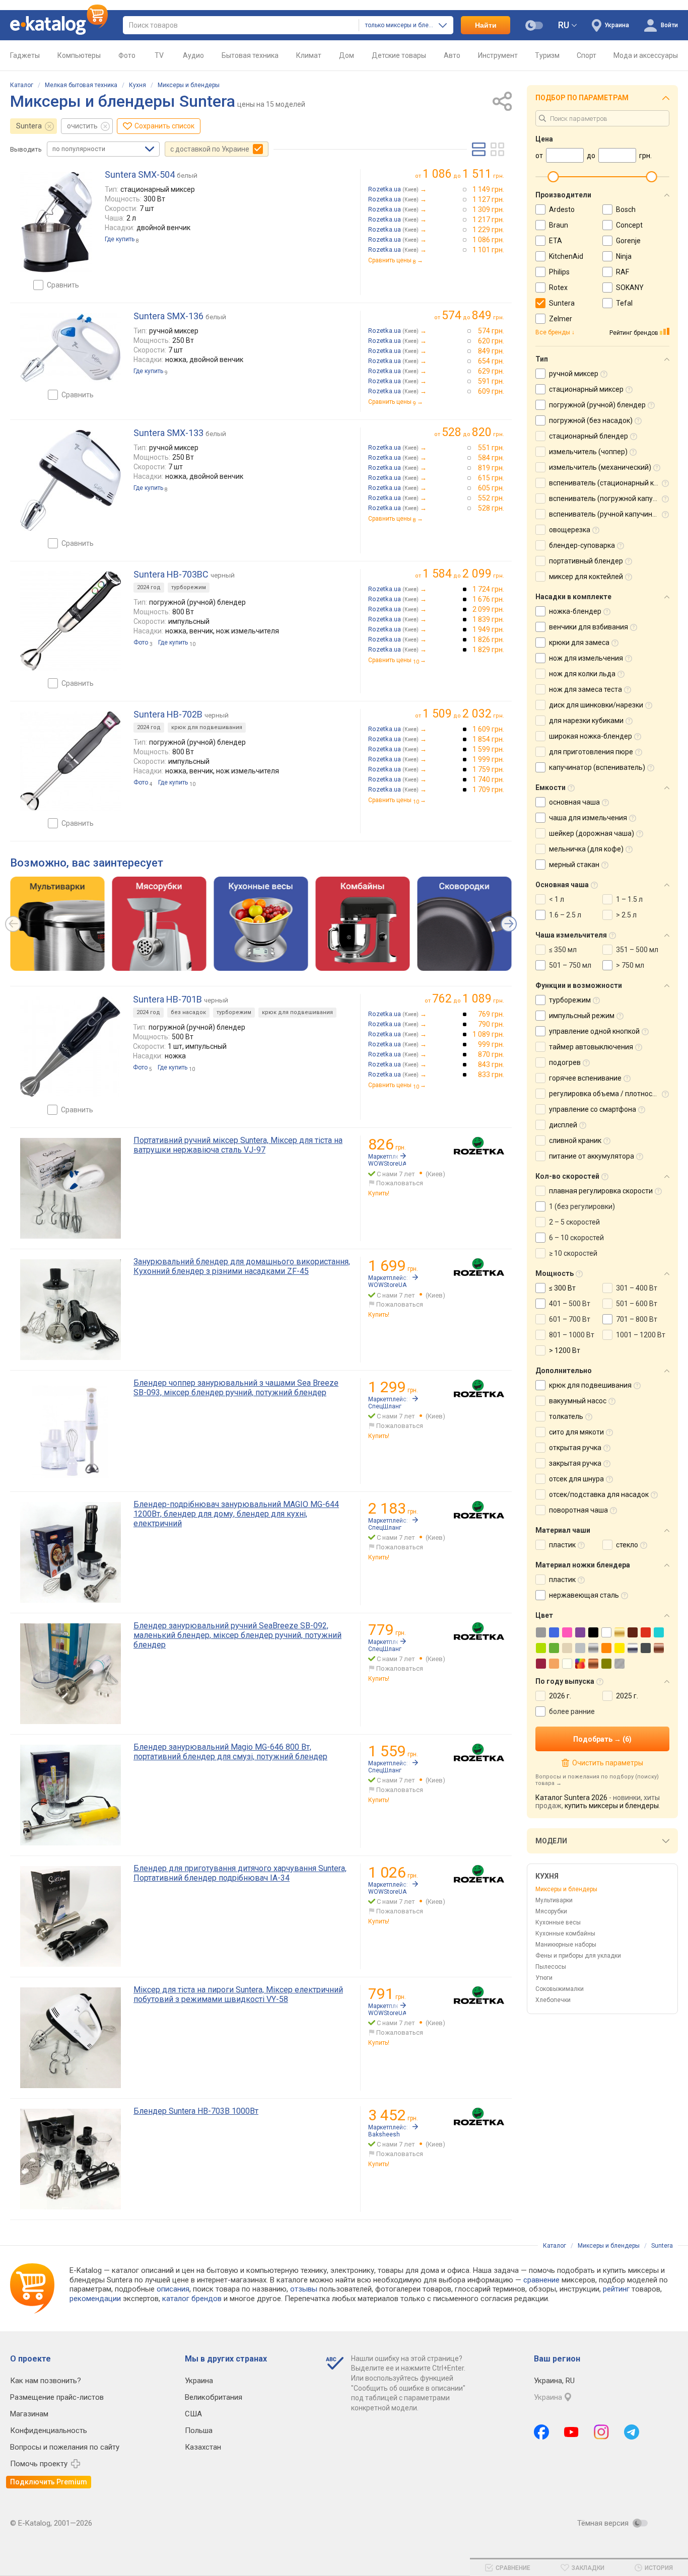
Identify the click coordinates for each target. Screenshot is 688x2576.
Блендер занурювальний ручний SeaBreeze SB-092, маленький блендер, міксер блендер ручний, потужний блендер (237, 1635)
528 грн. (491, 508)
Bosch (626, 209)
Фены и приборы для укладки (578, 1956)
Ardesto (562, 209)
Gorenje (628, 241)
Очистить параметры (607, 1763)
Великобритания (214, 2397)
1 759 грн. (488, 769)
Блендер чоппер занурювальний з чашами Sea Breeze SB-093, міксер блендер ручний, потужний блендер (236, 1388)
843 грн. (491, 1064)
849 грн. (491, 351)
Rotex (558, 288)
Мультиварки (554, 1900)
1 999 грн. (488, 759)
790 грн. (491, 1024)
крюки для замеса (579, 642)
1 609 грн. (488, 729)
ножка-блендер (575, 611)
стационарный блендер (589, 436)
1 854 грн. (488, 739)
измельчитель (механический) (600, 467)
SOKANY (630, 288)
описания (173, 2289)
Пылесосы (551, 1967)
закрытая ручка (575, 1463)
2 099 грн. (488, 609)
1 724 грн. (488, 589)
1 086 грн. (488, 240)
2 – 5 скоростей (574, 1222)
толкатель (566, 1416)
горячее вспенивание (585, 1078)
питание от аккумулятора (592, 1156)
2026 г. (560, 1696)
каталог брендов (192, 2299)
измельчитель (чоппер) (588, 452)
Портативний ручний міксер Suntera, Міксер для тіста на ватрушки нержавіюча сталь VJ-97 (238, 1145)
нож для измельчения (586, 658)
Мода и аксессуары (646, 55)
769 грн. (491, 1014)
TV (159, 55)
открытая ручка (575, 1448)
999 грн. (491, 1044)
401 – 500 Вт (570, 1304)
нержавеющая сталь (584, 1595)
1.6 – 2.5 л (565, 915)
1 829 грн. (488, 650)
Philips (559, 272)
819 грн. (491, 468)
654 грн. (491, 361)
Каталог (22, 85)
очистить (82, 126)
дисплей (563, 1125)
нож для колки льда (582, 674)
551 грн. (491, 448)
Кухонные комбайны (565, 1934)
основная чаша (574, 802)
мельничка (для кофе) (586, 849)
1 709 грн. (488, 790)
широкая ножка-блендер (591, 736)
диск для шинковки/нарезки (596, 705)
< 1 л (557, 899)
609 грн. (491, 391)
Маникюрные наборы (566, 1945)
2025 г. (627, 1696)
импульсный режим (582, 1016)
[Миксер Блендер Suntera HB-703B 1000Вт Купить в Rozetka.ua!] (479, 2117)
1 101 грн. (488, 250)
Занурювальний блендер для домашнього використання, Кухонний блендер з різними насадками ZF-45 (242, 1266)
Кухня (137, 85)
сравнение (541, 2280)
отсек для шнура (576, 1479)
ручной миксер (574, 374)
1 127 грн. (488, 199)
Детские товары (399, 55)
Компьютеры (79, 55)
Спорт (587, 55)
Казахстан (203, 2447)
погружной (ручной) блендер (597, 405)
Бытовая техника (250, 55)
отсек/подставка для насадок (599, 1494)
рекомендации (95, 2299)
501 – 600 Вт (637, 1304)
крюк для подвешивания (207, 727)
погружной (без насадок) (591, 420)
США (193, 2414)
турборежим (189, 587)
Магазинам (29, 2414)
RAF (623, 272)
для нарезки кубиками (586, 721)
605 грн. (491, 488)
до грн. (463, 174)
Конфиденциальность (49, 2430)
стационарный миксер (586, 389)
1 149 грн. (488, 189)
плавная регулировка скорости (601, 1191)
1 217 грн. (488, 220)
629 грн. (491, 371)
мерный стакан (574, 865)
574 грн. (491, 331)
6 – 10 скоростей (576, 1238)
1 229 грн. (488, 230)
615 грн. (491, 478)
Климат (309, 55)
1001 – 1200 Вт (641, 1335)
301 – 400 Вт (637, 1288)
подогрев (565, 1062)
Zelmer (561, 319)
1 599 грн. (488, 749)
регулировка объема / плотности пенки (615, 1094)
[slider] (553, 177)
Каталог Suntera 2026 (571, 1798)
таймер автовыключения (591, 1047)
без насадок (188, 1012)
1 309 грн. (488, 209)
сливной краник (575, 1140)
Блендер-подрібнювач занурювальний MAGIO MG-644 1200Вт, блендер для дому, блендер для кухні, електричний (236, 1514)
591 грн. (491, 381)
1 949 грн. (488, 629)
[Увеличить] (56, 222)
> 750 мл (630, 965)
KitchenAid (566, 256)
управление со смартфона (593, 1109)
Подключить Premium (49, 2482)
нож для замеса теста (586, 689)
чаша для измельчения (588, 818)
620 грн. (491, 341)
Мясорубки (551, 1911)
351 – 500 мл (637, 950)
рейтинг (616, 2289)
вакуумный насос (578, 1401)
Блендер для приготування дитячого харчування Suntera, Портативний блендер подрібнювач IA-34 (240, 1873)
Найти (486, 25)
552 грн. (491, 498)
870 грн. (491, 1054)
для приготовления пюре (591, 752)
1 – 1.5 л (629, 899)
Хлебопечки (553, 2000)
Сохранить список (164, 126)
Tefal (624, 303)
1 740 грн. (488, 779)
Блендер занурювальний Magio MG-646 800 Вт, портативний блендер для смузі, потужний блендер (230, 1752)
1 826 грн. (488, 639)
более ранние (572, 1711)
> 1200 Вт (565, 1350)
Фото (127, 55)
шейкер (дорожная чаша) (592, 833)
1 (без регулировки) (582, 1206)
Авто (452, 55)
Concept (629, 225)
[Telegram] (632, 2432)
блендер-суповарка (582, 545)
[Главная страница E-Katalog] (59, 25)
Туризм (547, 55)
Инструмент (498, 55)
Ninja (624, 256)
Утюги (544, 1978)
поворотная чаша (578, 1510)
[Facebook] (541, 2432)
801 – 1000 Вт (572, 1335)
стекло (627, 1545)
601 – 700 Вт (570, 1319)
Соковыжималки (560, 1989)
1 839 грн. (488, 619)
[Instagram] (601, 2432)
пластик (562, 1545)
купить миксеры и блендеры (612, 1806)
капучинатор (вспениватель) (597, 767)
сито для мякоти (576, 1432)
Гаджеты (25, 55)
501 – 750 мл (570, 965)
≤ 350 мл (563, 950)
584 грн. (491, 458)
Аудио (193, 55)
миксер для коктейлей (586, 577)
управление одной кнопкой (594, 1031)
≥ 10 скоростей (573, 1253)
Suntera (29, 126)
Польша (199, 2430)
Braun (559, 225)
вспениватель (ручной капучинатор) (610, 514)
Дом (347, 55)
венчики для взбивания (589, 627)
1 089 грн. (488, 1034)
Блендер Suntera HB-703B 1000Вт (196, 2111)
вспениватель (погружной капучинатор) (616, 498)
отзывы (304, 2289)
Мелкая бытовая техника (81, 85)
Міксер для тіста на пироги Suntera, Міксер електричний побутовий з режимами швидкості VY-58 (238, 1994)
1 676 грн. (488, 599)
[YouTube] (571, 2432)
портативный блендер (586, 561)
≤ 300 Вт (562, 1288)
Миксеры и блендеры (189, 85)
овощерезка (570, 530)
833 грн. (491, 1075)
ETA (556, 241)
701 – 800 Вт (637, 1319)
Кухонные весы (558, 1922)
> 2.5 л (626, 915)
